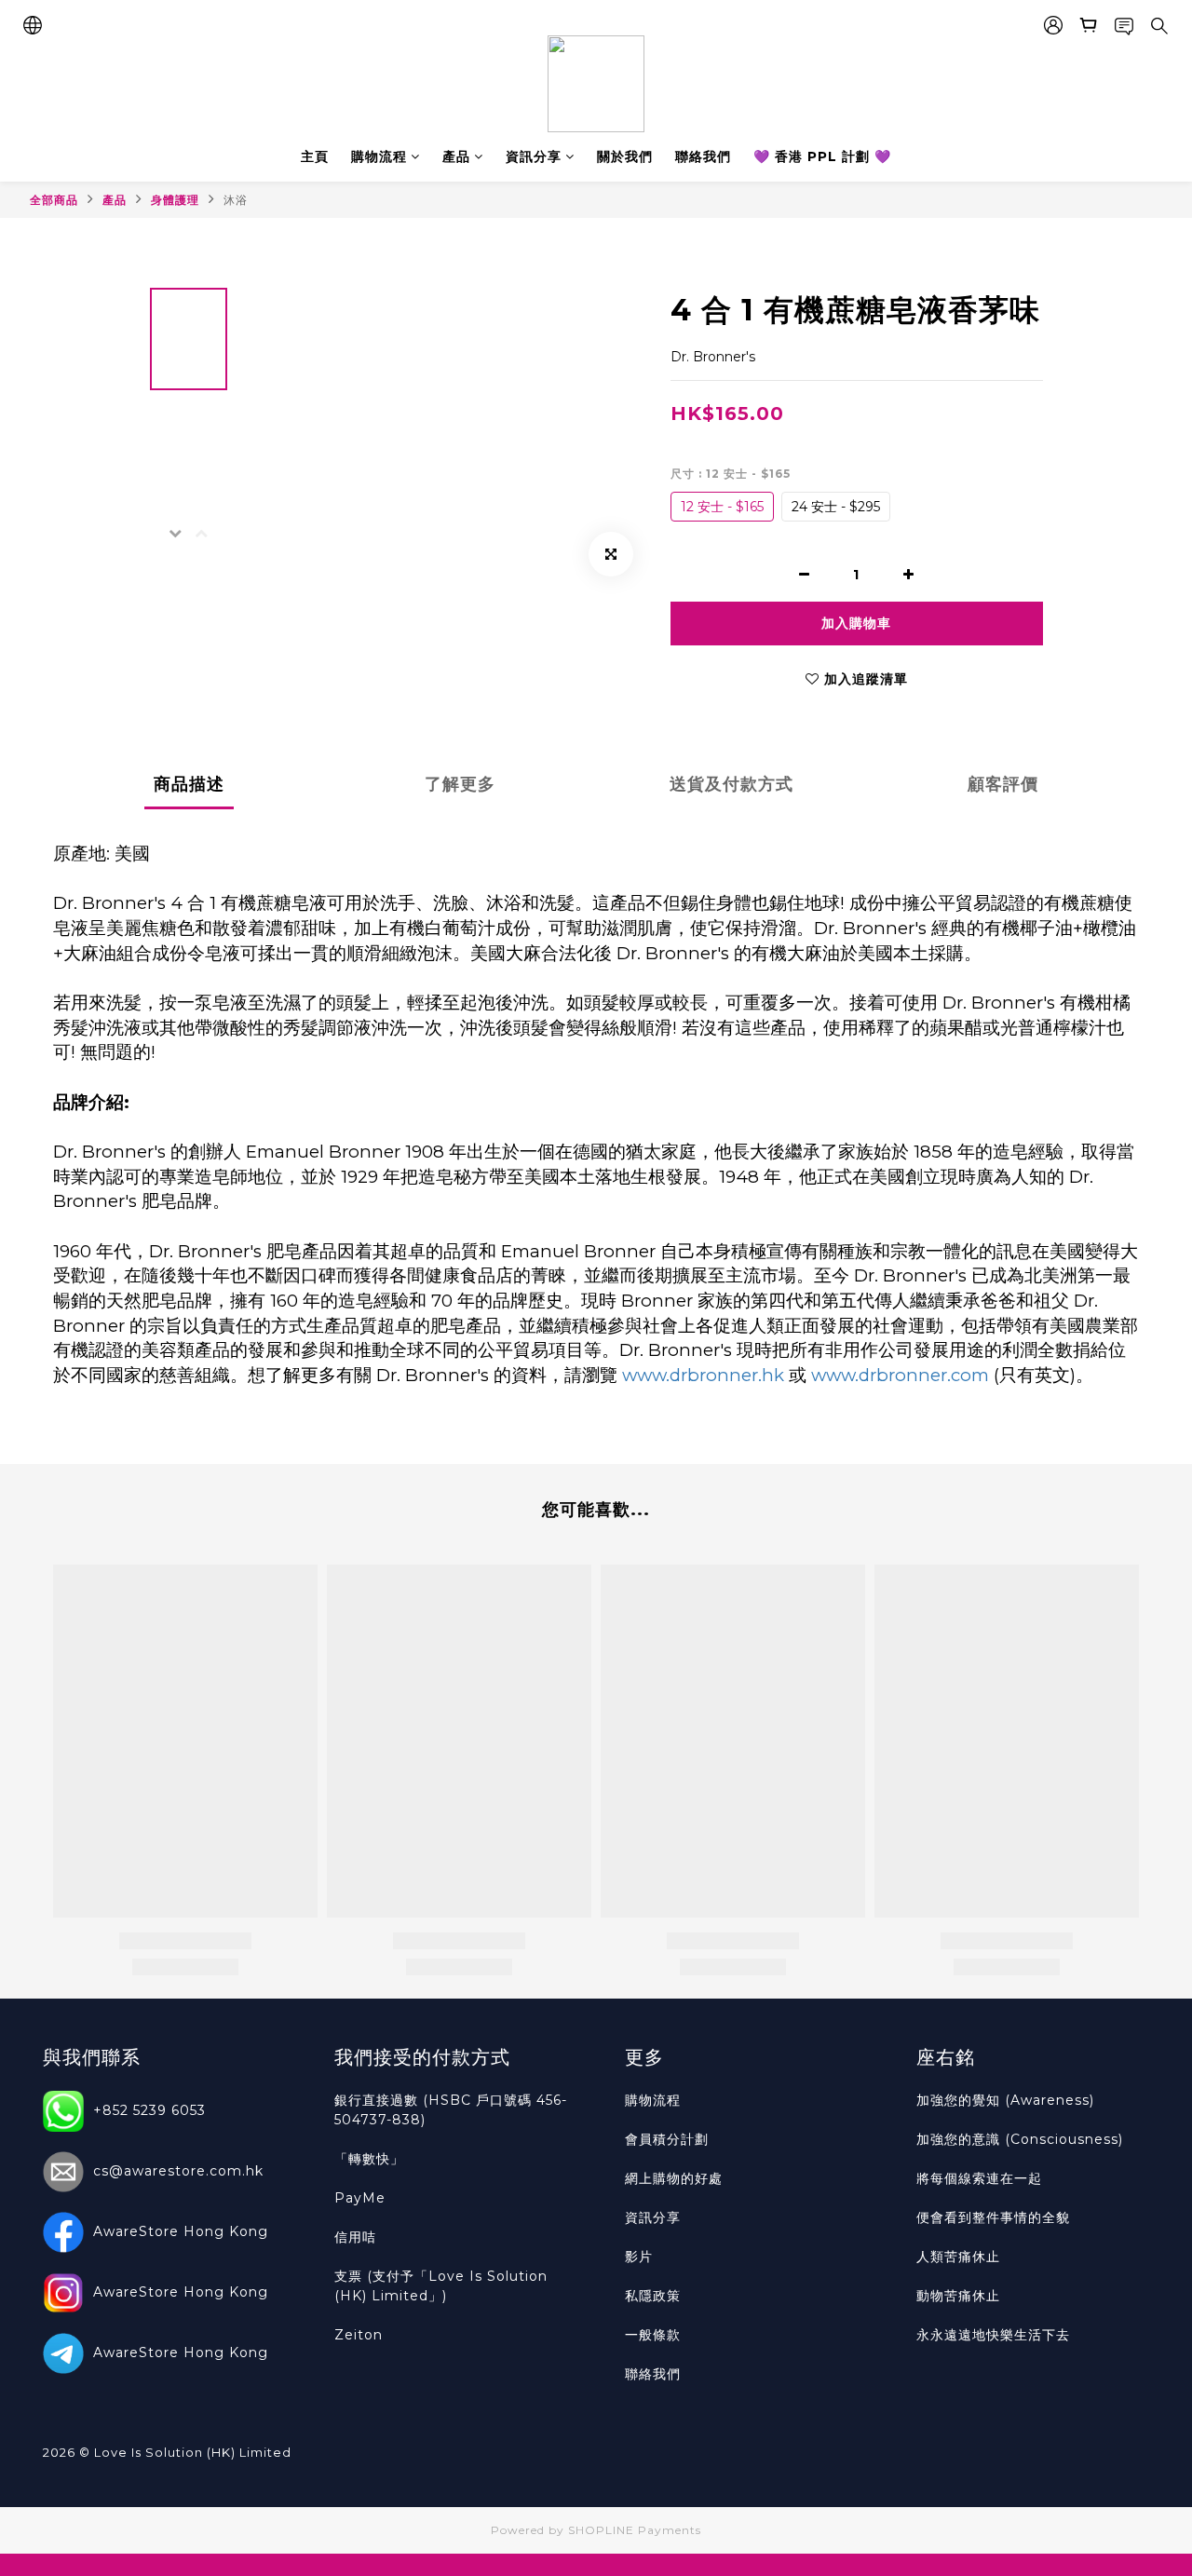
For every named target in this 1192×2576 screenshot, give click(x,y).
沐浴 (236, 200)
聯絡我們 (703, 156)
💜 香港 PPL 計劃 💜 (822, 156)
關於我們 (625, 156)
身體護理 (175, 200)
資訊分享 (534, 156)
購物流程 (379, 156)
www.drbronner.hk (703, 1375)
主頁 (315, 156)
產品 (456, 156)
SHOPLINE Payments (635, 2530)
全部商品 (54, 200)
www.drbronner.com (900, 1375)
